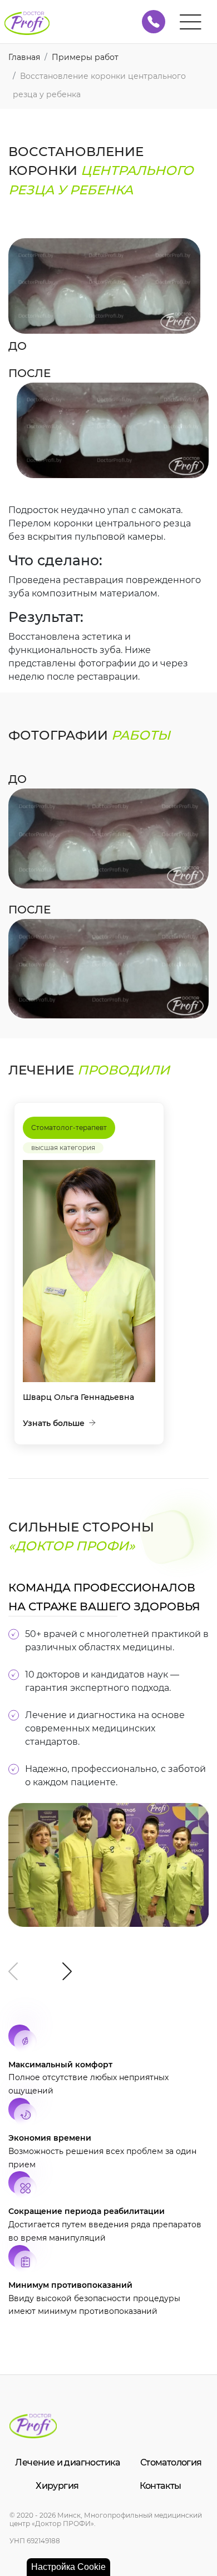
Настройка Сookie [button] (68, 2567)
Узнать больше (54, 1423)
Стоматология (171, 2462)
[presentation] (13, 1971)
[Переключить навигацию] (191, 22)
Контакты (161, 2486)
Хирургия (57, 2486)
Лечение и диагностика (67, 2462)
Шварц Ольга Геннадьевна (78, 1397)
